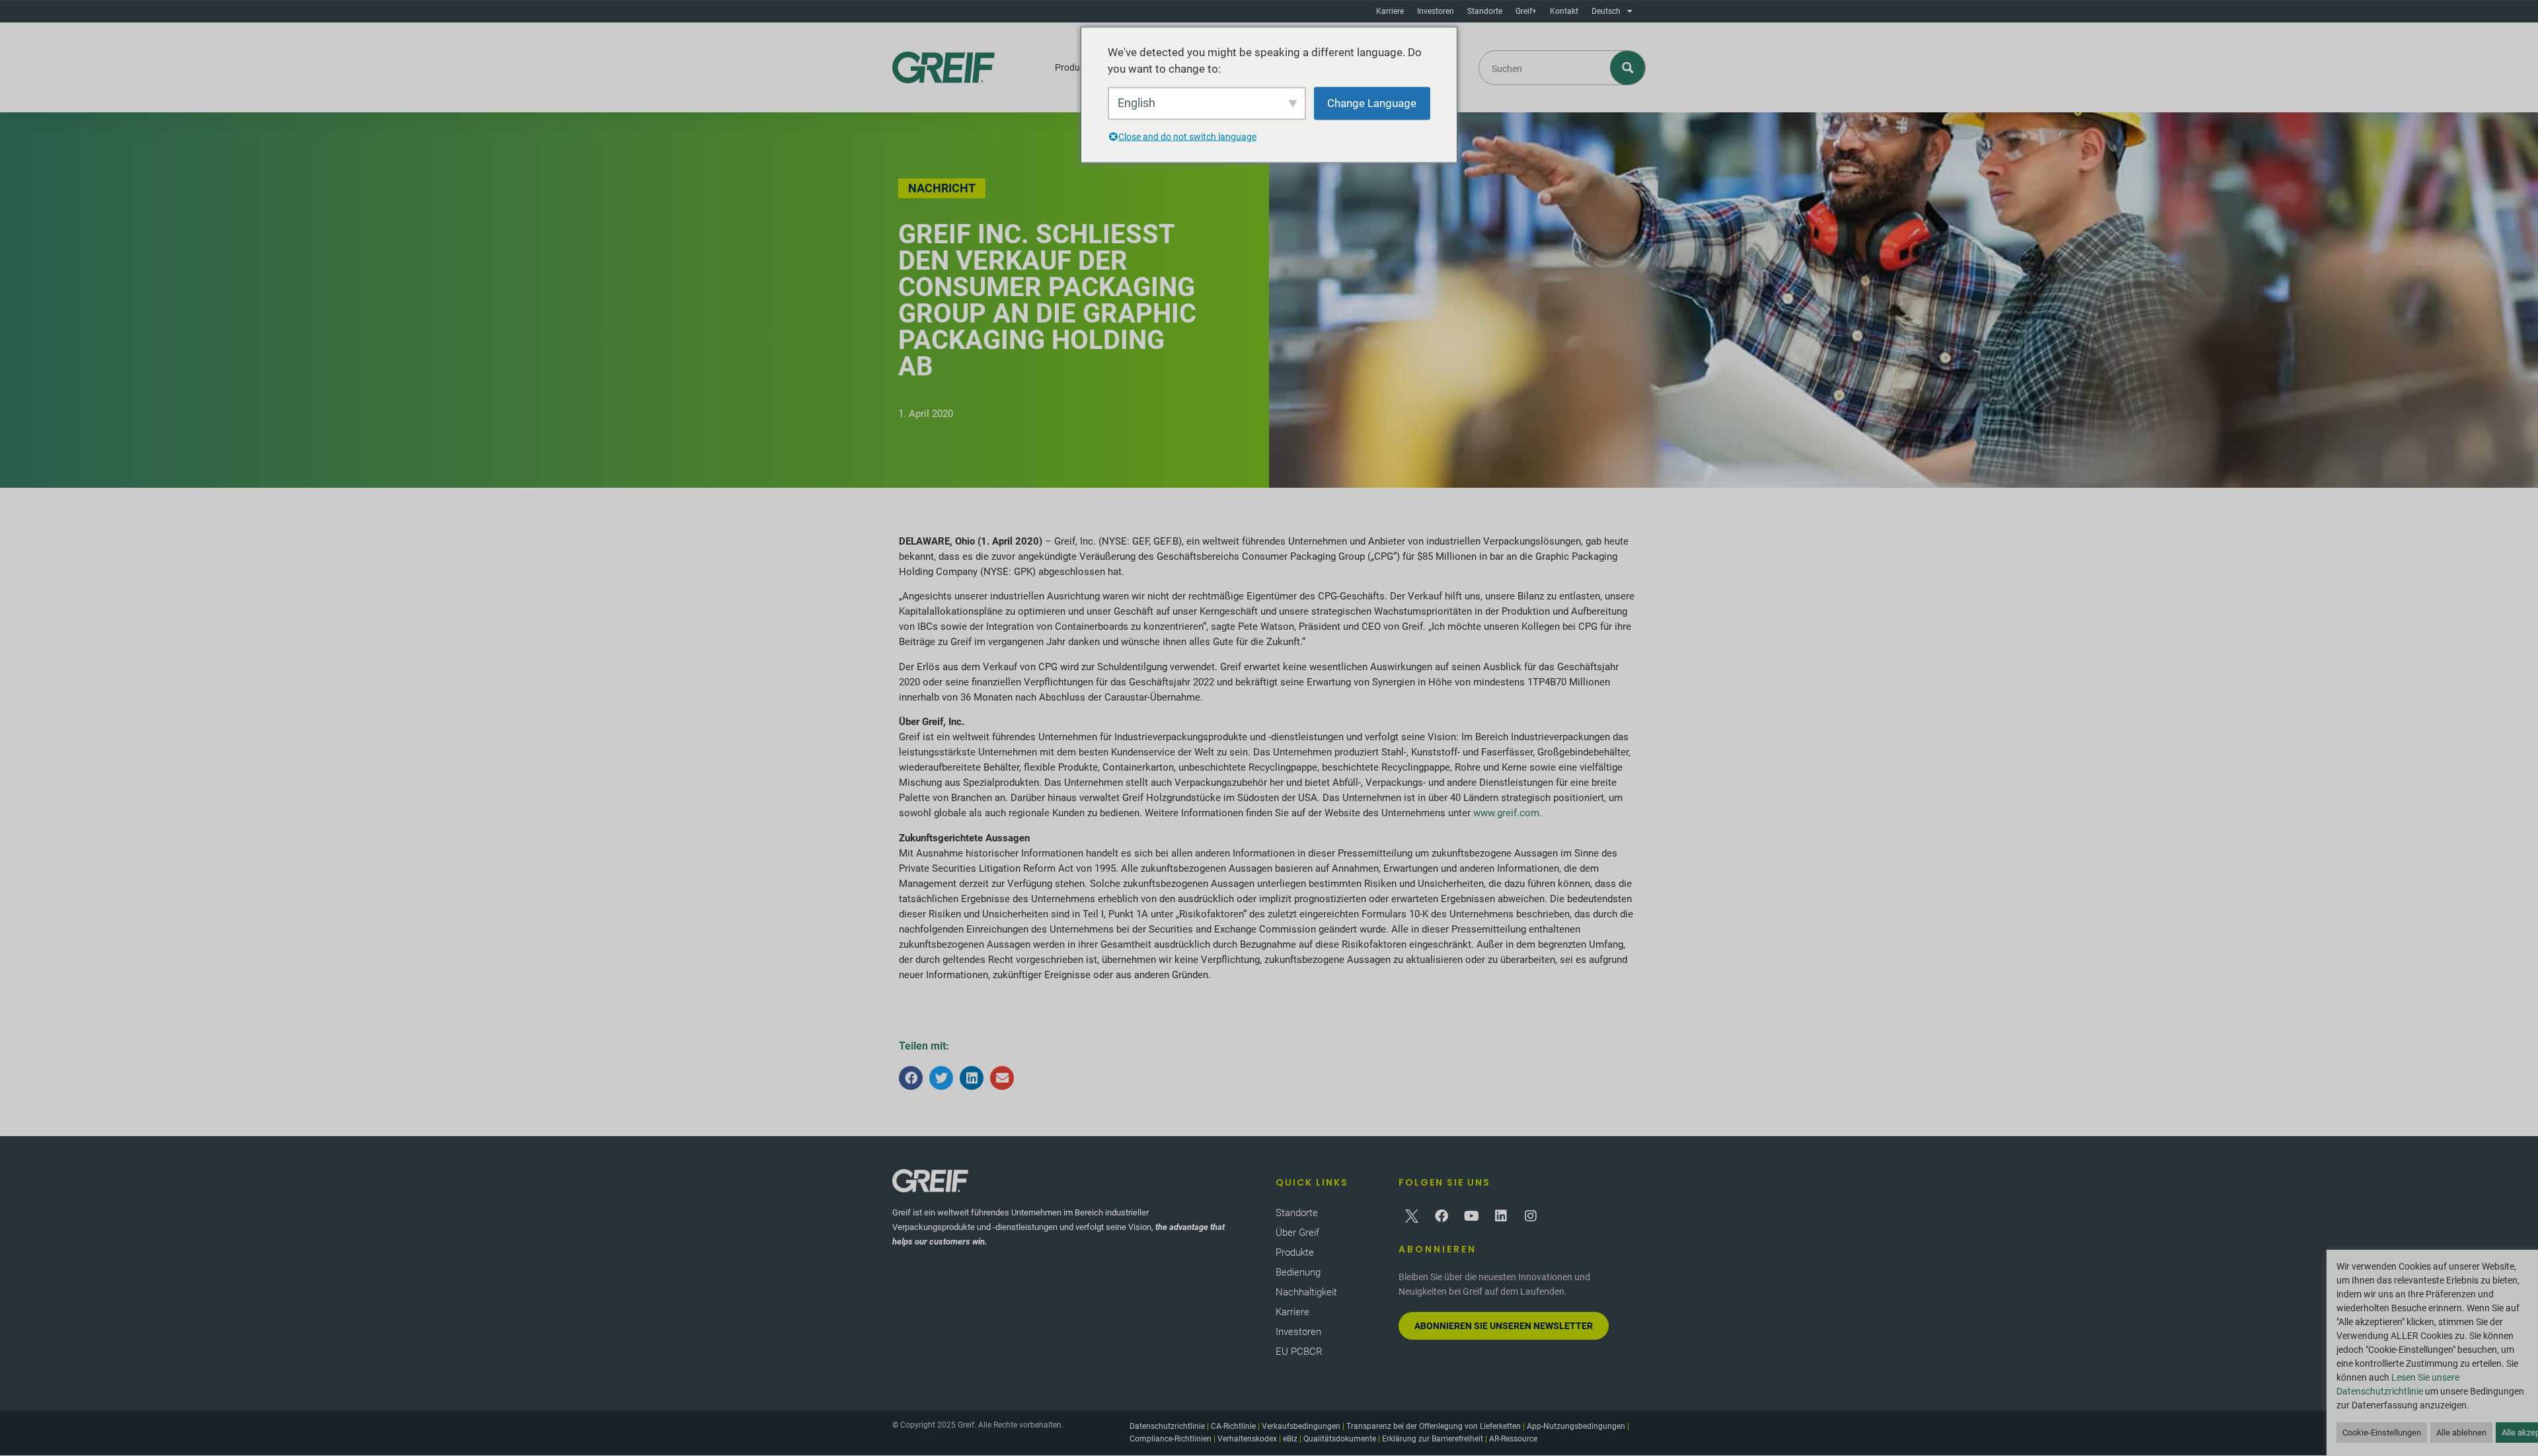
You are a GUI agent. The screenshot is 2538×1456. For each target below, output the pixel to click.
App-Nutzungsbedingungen (1576, 1426)
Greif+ (1526, 11)
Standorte (1485, 11)
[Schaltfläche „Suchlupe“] (1628, 68)
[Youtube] (1471, 1216)
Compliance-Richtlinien (1171, 1439)
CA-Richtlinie (1233, 1426)
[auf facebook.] (1442, 1216)
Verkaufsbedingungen (1301, 1426)
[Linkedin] (1501, 1216)
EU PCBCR (1299, 1352)
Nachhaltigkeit (1306, 1292)
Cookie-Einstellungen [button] (2382, 1433)
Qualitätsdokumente (1340, 1439)
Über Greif (1297, 1233)
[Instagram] (1531, 1216)
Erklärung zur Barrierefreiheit (1433, 1439)
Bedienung (1298, 1272)
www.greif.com (1506, 813)
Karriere (1390, 11)
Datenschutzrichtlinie (1167, 1426)
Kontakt (1564, 11)
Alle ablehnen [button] (2461, 1433)
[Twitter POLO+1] (1412, 1216)
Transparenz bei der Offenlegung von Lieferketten (1434, 1426)
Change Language (1372, 102)
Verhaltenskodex (1247, 1439)
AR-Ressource (1513, 1439)
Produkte (1074, 67)
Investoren (1436, 11)
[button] (911, 1078)
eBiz (1290, 1439)
